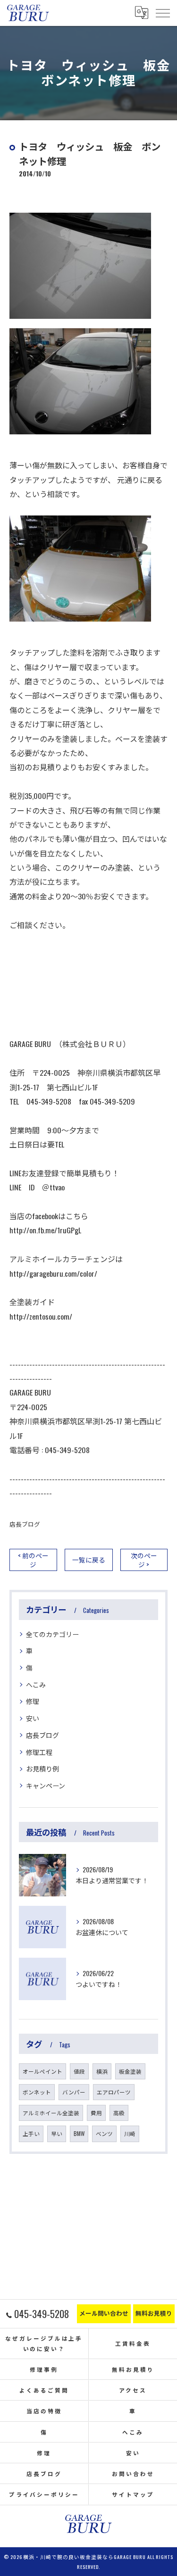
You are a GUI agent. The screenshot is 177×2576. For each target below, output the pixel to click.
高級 (119, 2113)
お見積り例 (42, 1768)
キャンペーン (46, 1785)
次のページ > (144, 1560)
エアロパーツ (114, 2092)
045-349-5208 (67, 1450)
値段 (79, 2071)
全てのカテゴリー (52, 1634)
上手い (31, 2133)
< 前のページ (33, 1560)
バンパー (74, 2092)
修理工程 (39, 1752)
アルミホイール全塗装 (51, 2113)
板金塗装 (130, 2071)
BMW (79, 2133)
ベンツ (104, 2133)
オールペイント (42, 2071)
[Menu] (162, 13)
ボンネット (37, 2092)
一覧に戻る (89, 1560)
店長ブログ (25, 1524)
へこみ (36, 1684)
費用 (96, 2113)
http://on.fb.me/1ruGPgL (45, 1230)
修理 (33, 1701)
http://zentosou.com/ (41, 1316)
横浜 (102, 2071)
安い (33, 1718)
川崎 (130, 2133)
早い (57, 2133)
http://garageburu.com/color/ (53, 1273)
